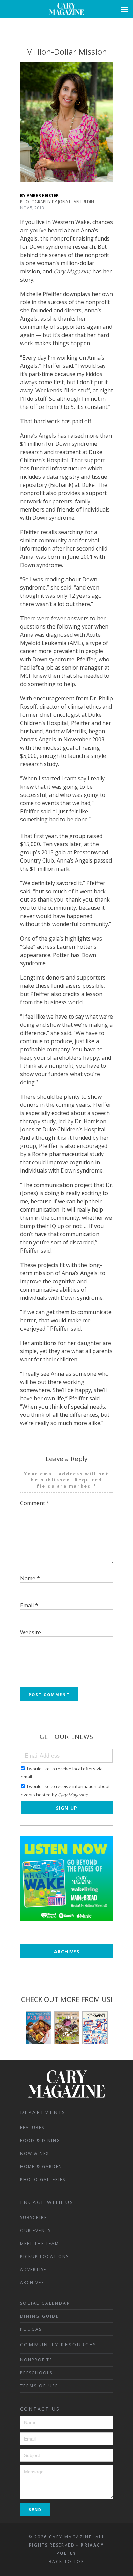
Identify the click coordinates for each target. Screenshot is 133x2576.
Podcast (33, 2329)
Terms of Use (39, 2386)
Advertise (33, 2270)
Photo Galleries (43, 2180)
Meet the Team (40, 2244)
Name (30, 1578)
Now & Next (36, 2154)
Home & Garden (41, 2167)
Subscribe (34, 2218)
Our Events (35, 2231)
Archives (67, 1951)
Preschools (36, 2373)
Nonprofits (36, 2360)
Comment (35, 1503)
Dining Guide (40, 2316)
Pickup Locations (45, 2257)
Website (31, 1632)
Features (32, 2128)
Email (29, 1605)
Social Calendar (45, 2303)
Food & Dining (40, 2141)
